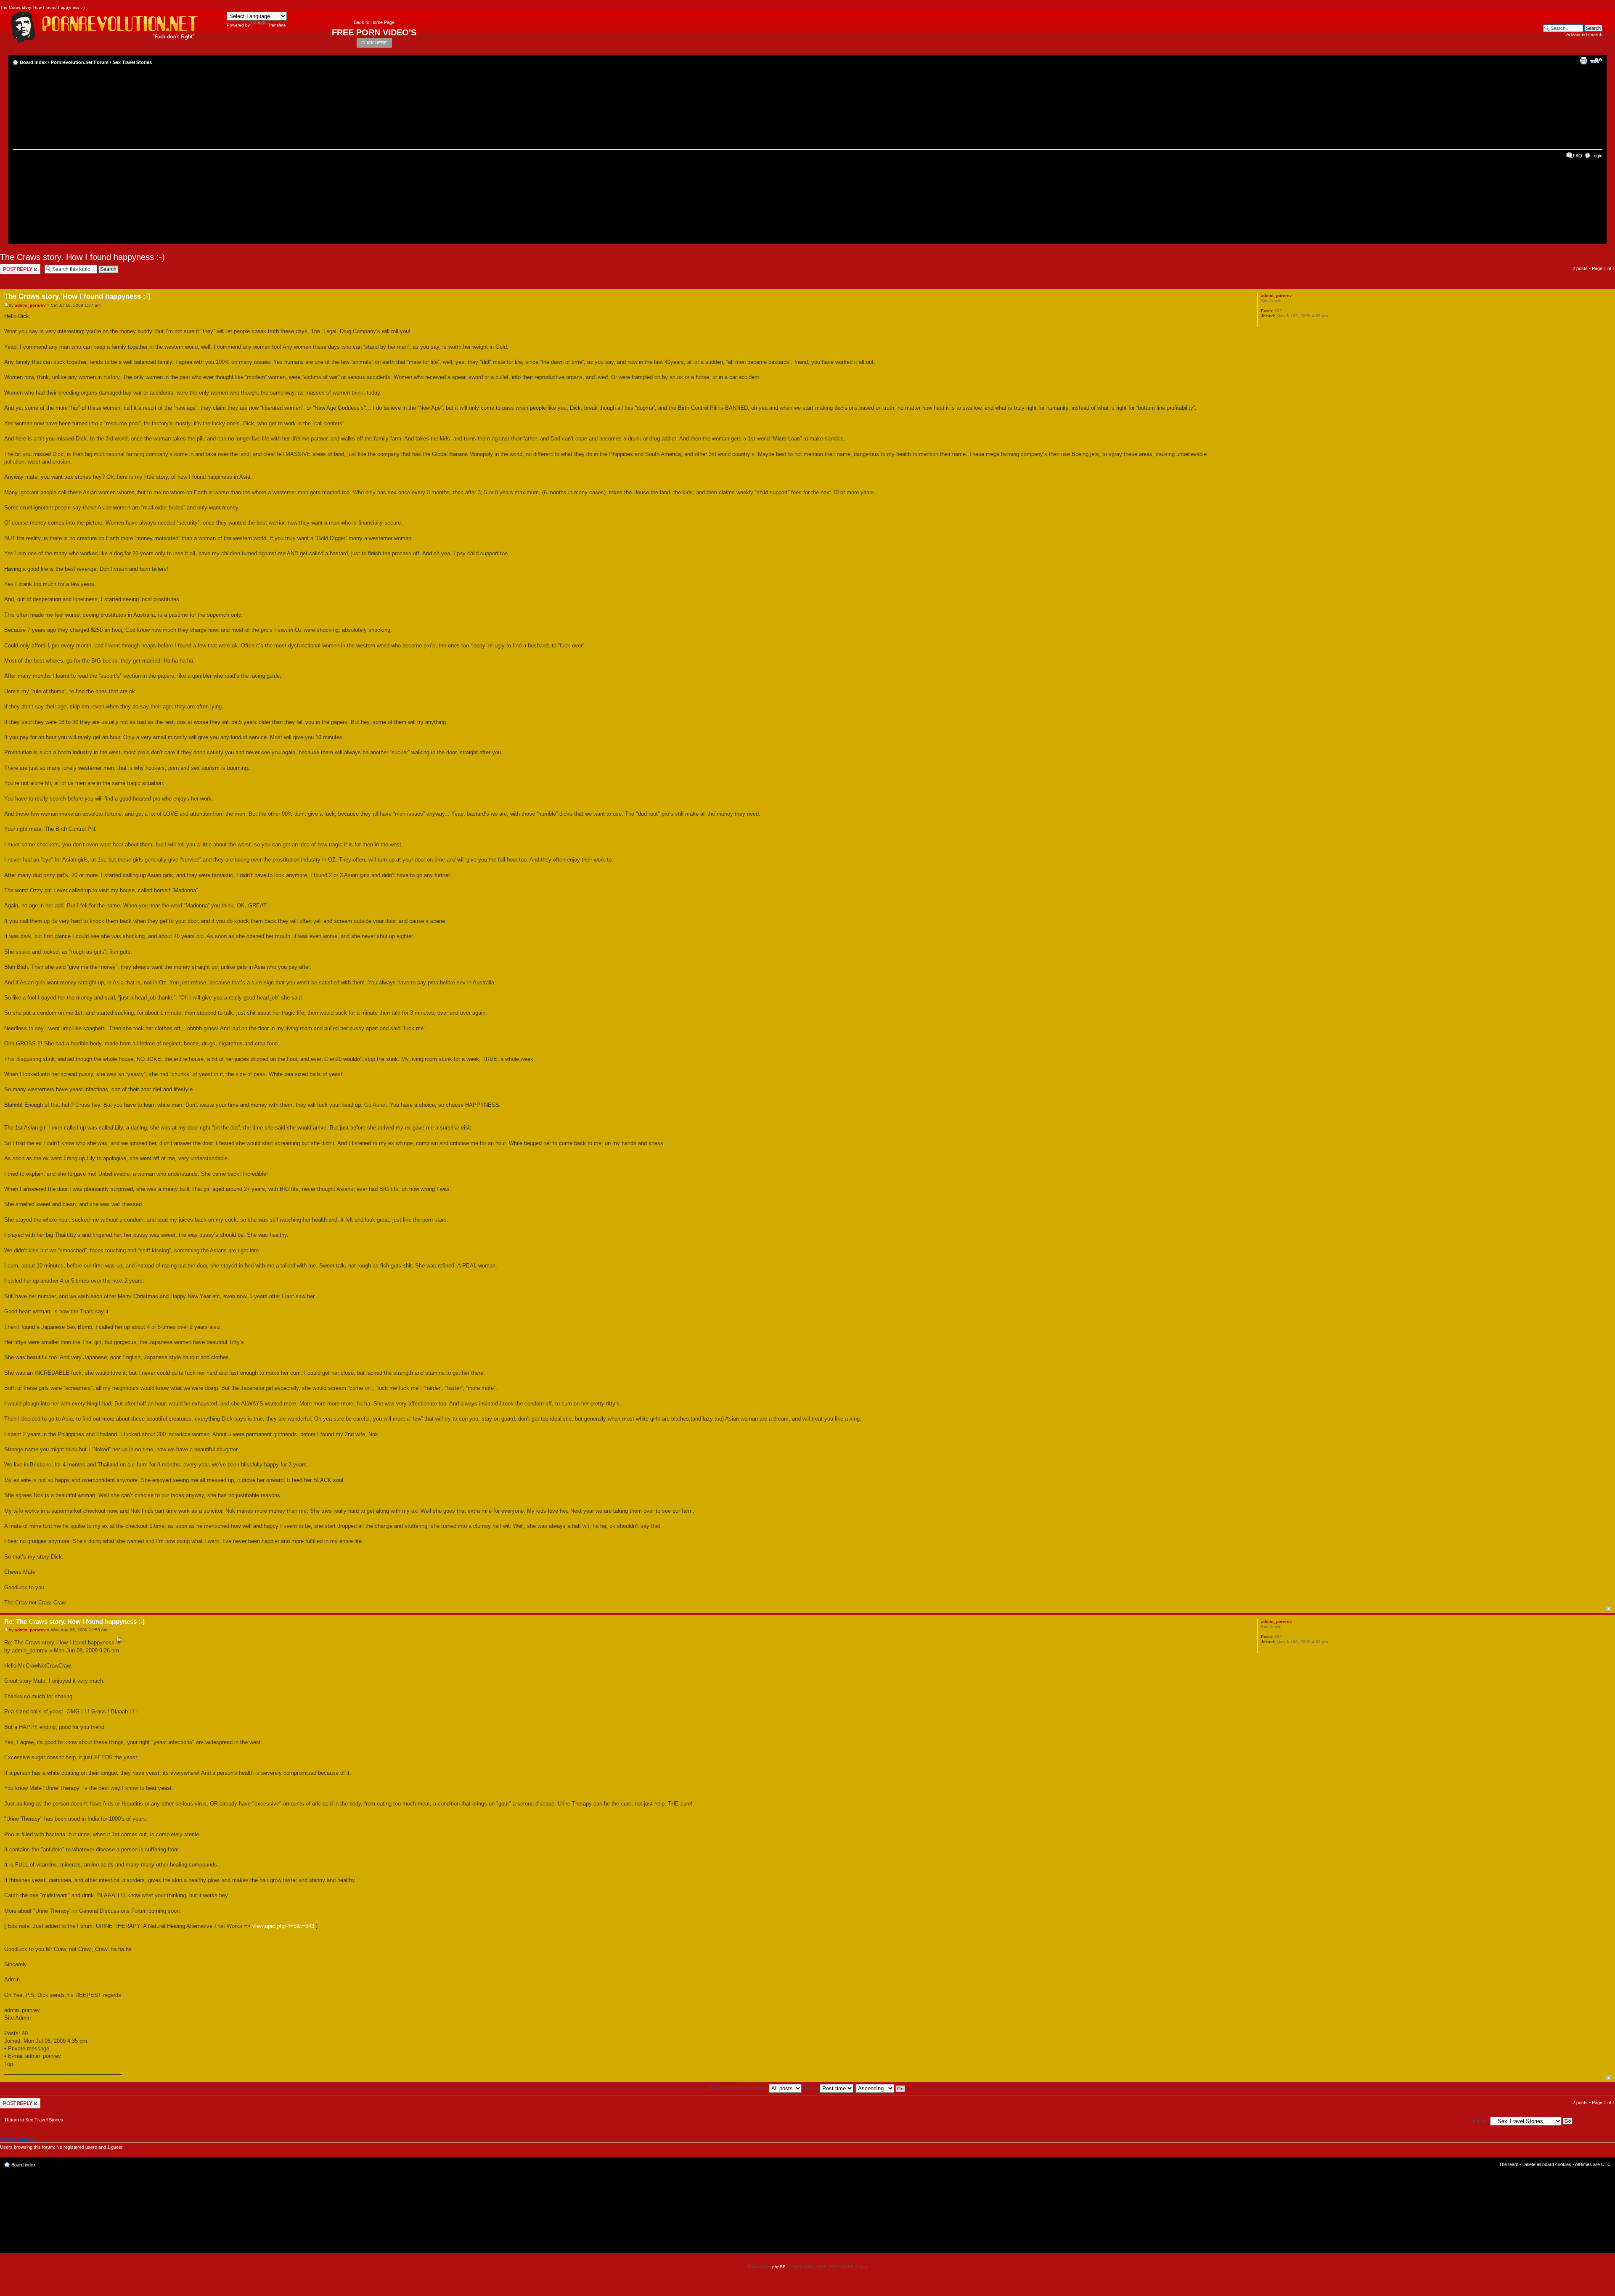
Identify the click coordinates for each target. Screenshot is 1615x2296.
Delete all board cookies (1547, 2164)
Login (1597, 156)
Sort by (812, 2088)
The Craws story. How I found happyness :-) (82, 257)
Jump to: (1478, 2121)
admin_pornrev (30, 305)
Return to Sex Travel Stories (34, 2120)
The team (1509, 2164)
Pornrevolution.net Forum (80, 62)
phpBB (779, 2267)
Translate (277, 25)
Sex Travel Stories (132, 62)
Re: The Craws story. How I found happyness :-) (74, 1621)
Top (1608, 1609)
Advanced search (1584, 34)
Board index (33, 62)
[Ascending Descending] (881, 2088)
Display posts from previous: (739, 2088)
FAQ (1578, 156)
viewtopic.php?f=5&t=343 (283, 1926)
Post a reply (12, 266)
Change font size (1596, 61)
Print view (1583, 61)
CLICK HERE (374, 43)
